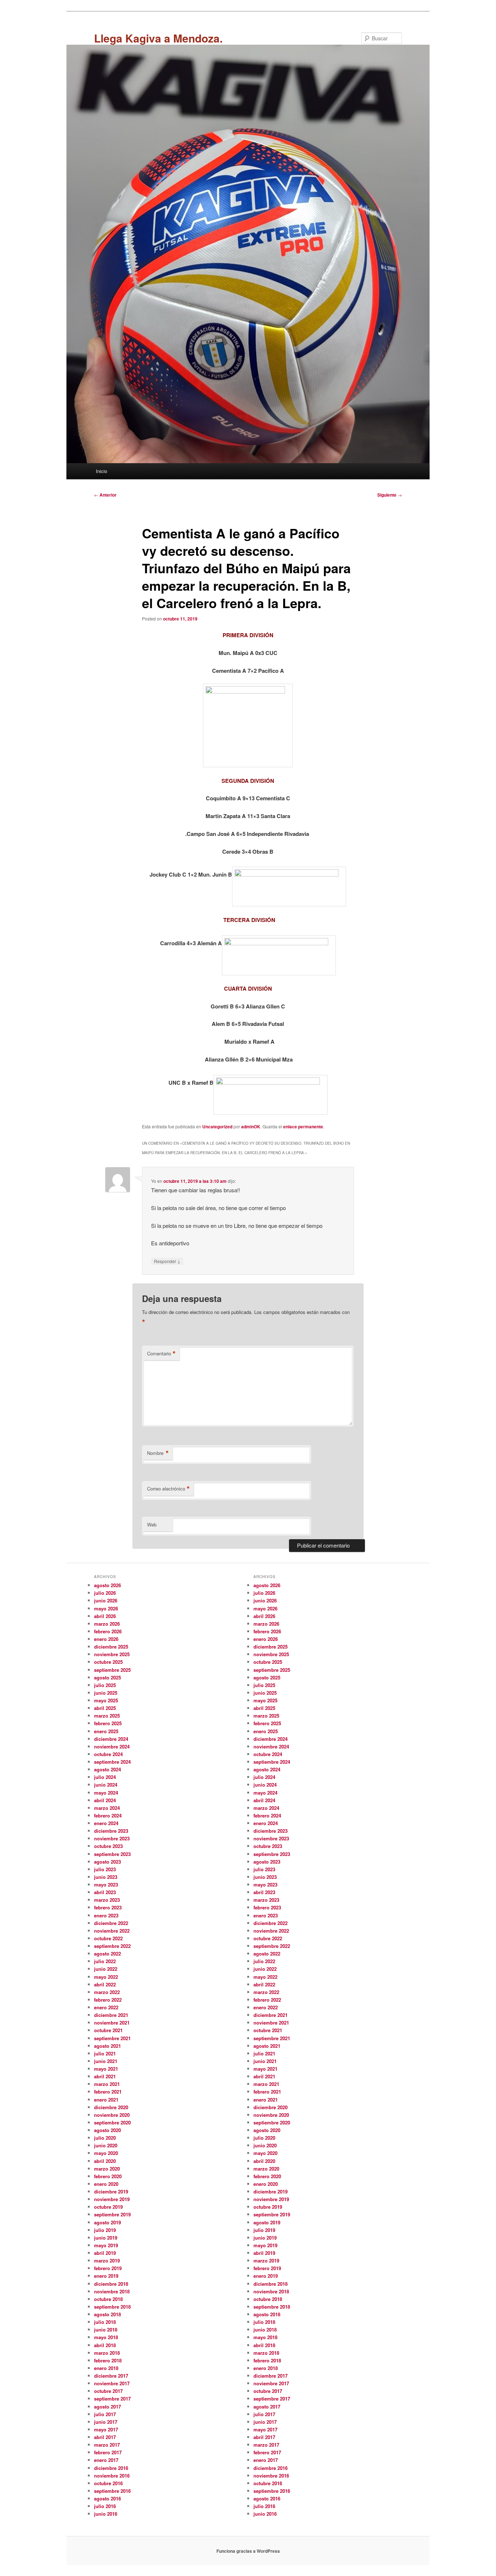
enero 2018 (106, 2368)
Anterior (105, 495)
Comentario (161, 1354)
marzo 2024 (107, 1808)
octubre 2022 (108, 1938)
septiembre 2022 (112, 1946)
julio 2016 (105, 2506)
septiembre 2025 (112, 1670)
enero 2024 (106, 1823)
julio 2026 (105, 1593)
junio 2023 (106, 1877)
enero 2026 (106, 1639)
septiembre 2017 (112, 2399)
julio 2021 (105, 2053)
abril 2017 (105, 2437)
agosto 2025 (107, 1677)
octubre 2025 (108, 1662)
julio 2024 (105, 1777)
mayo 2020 (106, 2153)
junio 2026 (106, 1600)
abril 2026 (105, 1616)
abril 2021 (105, 2076)
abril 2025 (105, 1708)
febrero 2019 (108, 2268)
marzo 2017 (107, 2445)
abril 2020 (105, 2161)
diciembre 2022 (111, 1923)
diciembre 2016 (111, 2468)
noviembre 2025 (112, 1654)
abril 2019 (105, 2253)
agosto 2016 (107, 2498)
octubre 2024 (108, 1754)
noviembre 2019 (112, 2199)
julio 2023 (105, 1869)
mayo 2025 (106, 1700)
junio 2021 (106, 2061)
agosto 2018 (107, 2314)
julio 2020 (105, 2138)
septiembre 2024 (112, 1762)
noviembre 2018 (112, 2291)
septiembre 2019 (112, 2214)
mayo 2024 (106, 1793)
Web (152, 1524)
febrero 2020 (108, 2176)
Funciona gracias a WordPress (248, 2551)
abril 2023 (105, 1892)
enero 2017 (106, 2460)
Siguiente (390, 495)
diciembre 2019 (111, 2191)
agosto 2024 (107, 1769)
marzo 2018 (107, 2353)
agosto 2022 (107, 1954)
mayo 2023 (106, 1885)
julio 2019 (105, 2230)
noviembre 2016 (112, 2476)
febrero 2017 (108, 2452)
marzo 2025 (107, 1716)
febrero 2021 (108, 2092)
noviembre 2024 (112, 1746)
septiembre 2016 (112, 2491)
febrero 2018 (108, 2360)
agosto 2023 (107, 1862)
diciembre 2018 (111, 2284)
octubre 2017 (108, 2391)
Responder (167, 1261)
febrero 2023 (108, 1907)
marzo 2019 (107, 2260)
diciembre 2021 (111, 2015)
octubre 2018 (108, 2299)
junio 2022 (106, 1969)
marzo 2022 (107, 1992)
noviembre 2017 (112, 2383)
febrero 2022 (108, 2000)
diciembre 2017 (111, 2376)
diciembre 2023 (111, 1831)
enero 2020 (106, 2184)
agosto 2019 (107, 2222)
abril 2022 (105, 1984)
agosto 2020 (107, 2130)
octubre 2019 (108, 2207)
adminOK (251, 1127)
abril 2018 (105, 2345)
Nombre (158, 1453)
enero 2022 (106, 2007)
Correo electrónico (168, 1489)
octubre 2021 (108, 2030)
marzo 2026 (107, 1624)
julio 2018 (105, 2322)
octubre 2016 (108, 2483)
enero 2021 (106, 2100)
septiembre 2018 (112, 2307)
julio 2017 (105, 2414)
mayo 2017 (106, 2429)
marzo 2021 (107, 2084)
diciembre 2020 (111, 2107)
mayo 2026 (106, 1608)
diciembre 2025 (111, 1647)
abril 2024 (105, 1800)
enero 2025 (106, 1731)
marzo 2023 (107, 1900)
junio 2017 (106, 2422)
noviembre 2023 (112, 1838)
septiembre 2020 (112, 2122)
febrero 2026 (108, 1631)
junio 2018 (106, 2330)
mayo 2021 (106, 2069)
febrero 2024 (108, 1815)
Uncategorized (217, 1127)
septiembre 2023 (112, 1854)
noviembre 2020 (112, 2115)
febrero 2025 (108, 1723)
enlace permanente (303, 1127)
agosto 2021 (107, 2046)
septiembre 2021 (112, 2038)
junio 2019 (106, 2238)
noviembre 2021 (112, 2023)
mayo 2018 (106, 2337)
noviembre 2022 (112, 1931)
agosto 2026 (107, 1585)
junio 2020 (106, 2145)
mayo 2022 (106, 1977)
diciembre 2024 (111, 1739)
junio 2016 (106, 2514)
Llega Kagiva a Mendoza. (158, 38)
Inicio (101, 471)
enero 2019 (106, 2276)
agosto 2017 (107, 2407)
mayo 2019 (106, 2245)
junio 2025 (106, 1693)
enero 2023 (106, 1915)
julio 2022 (105, 1961)
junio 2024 (106, 1785)
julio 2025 (105, 1685)
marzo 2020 (107, 2169)
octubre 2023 (108, 1846)
